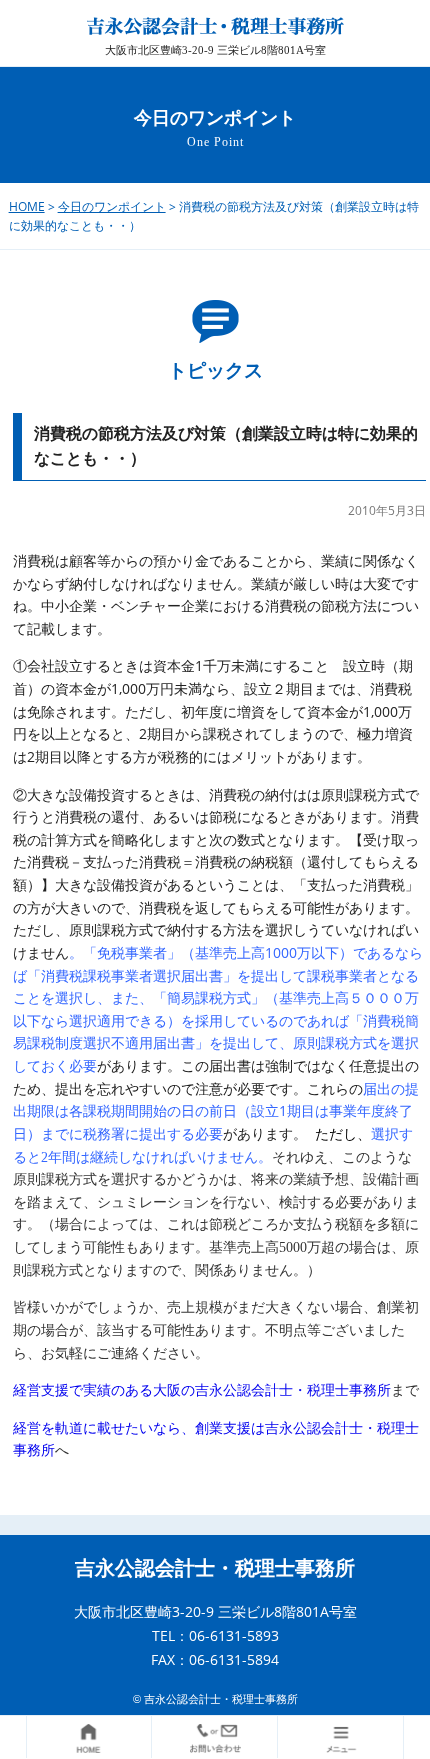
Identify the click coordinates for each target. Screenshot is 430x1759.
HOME (27, 206)
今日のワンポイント (112, 206)
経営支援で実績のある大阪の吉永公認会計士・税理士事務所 (202, 1390)
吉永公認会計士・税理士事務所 (215, 1568)
